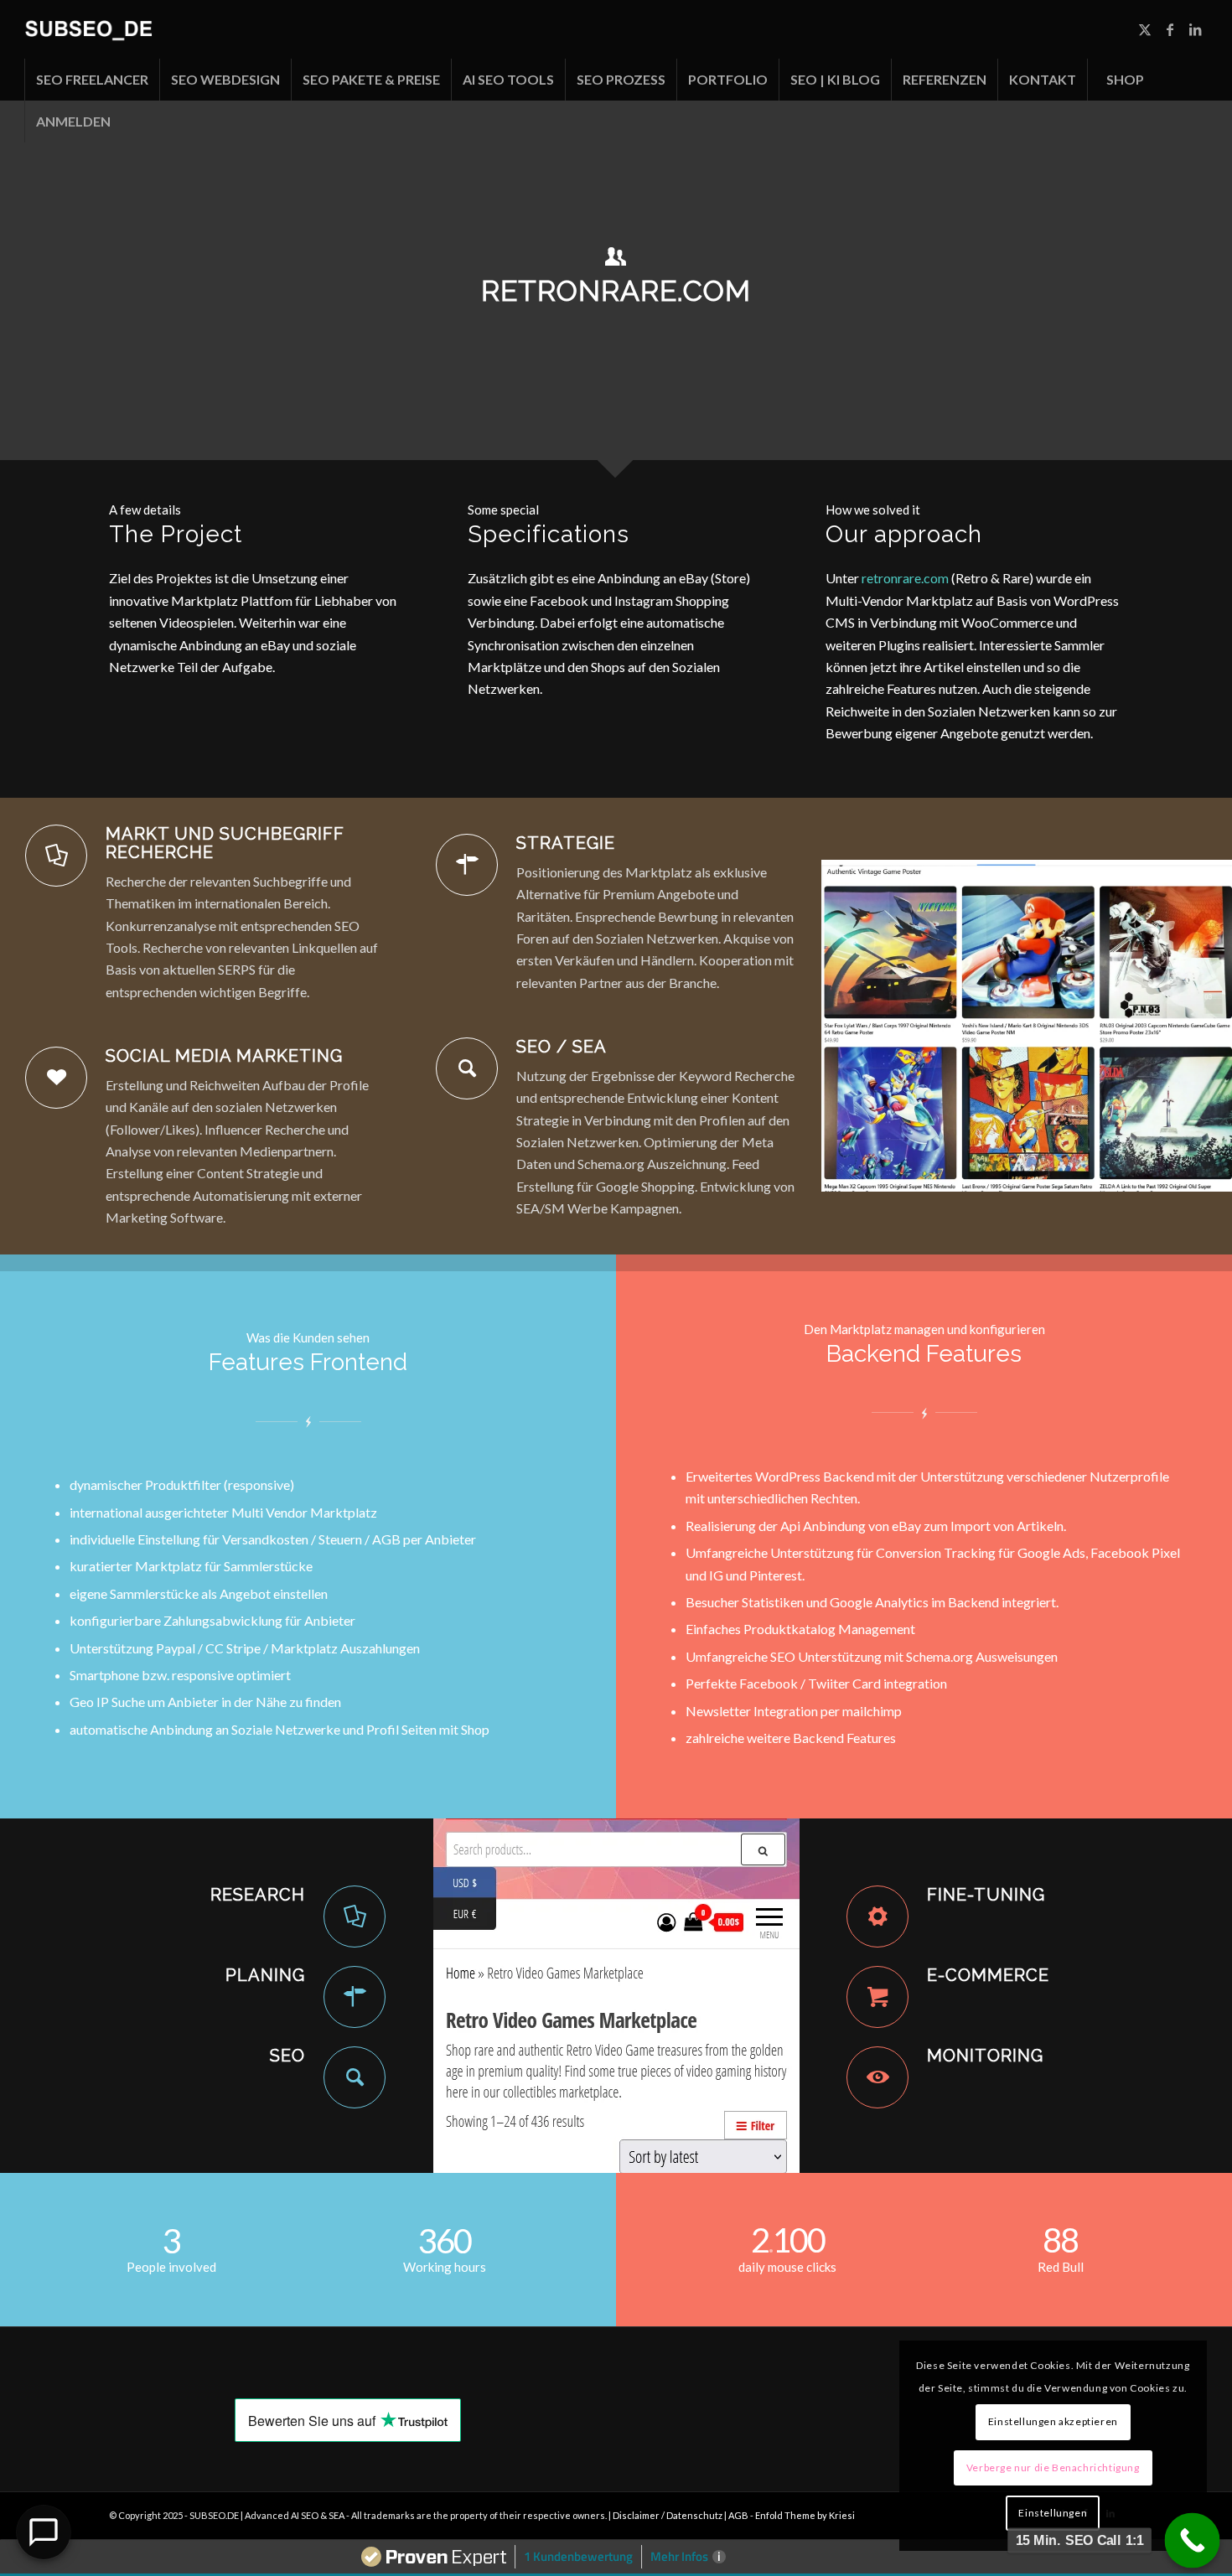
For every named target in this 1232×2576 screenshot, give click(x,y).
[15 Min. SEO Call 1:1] (1193, 2541)
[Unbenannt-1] (88, 29)
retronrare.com (905, 578)
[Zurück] (859, 1026)
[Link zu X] (1145, 29)
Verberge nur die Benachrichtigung (1053, 2467)
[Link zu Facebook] (1170, 29)
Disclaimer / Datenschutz (668, 2515)
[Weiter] (1194, 1026)
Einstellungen (1053, 2513)
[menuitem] (92, 80)
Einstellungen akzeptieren (1053, 2421)
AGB (739, 2515)
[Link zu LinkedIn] (1195, 29)
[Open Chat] (44, 2532)
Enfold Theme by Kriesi (805, 2515)
